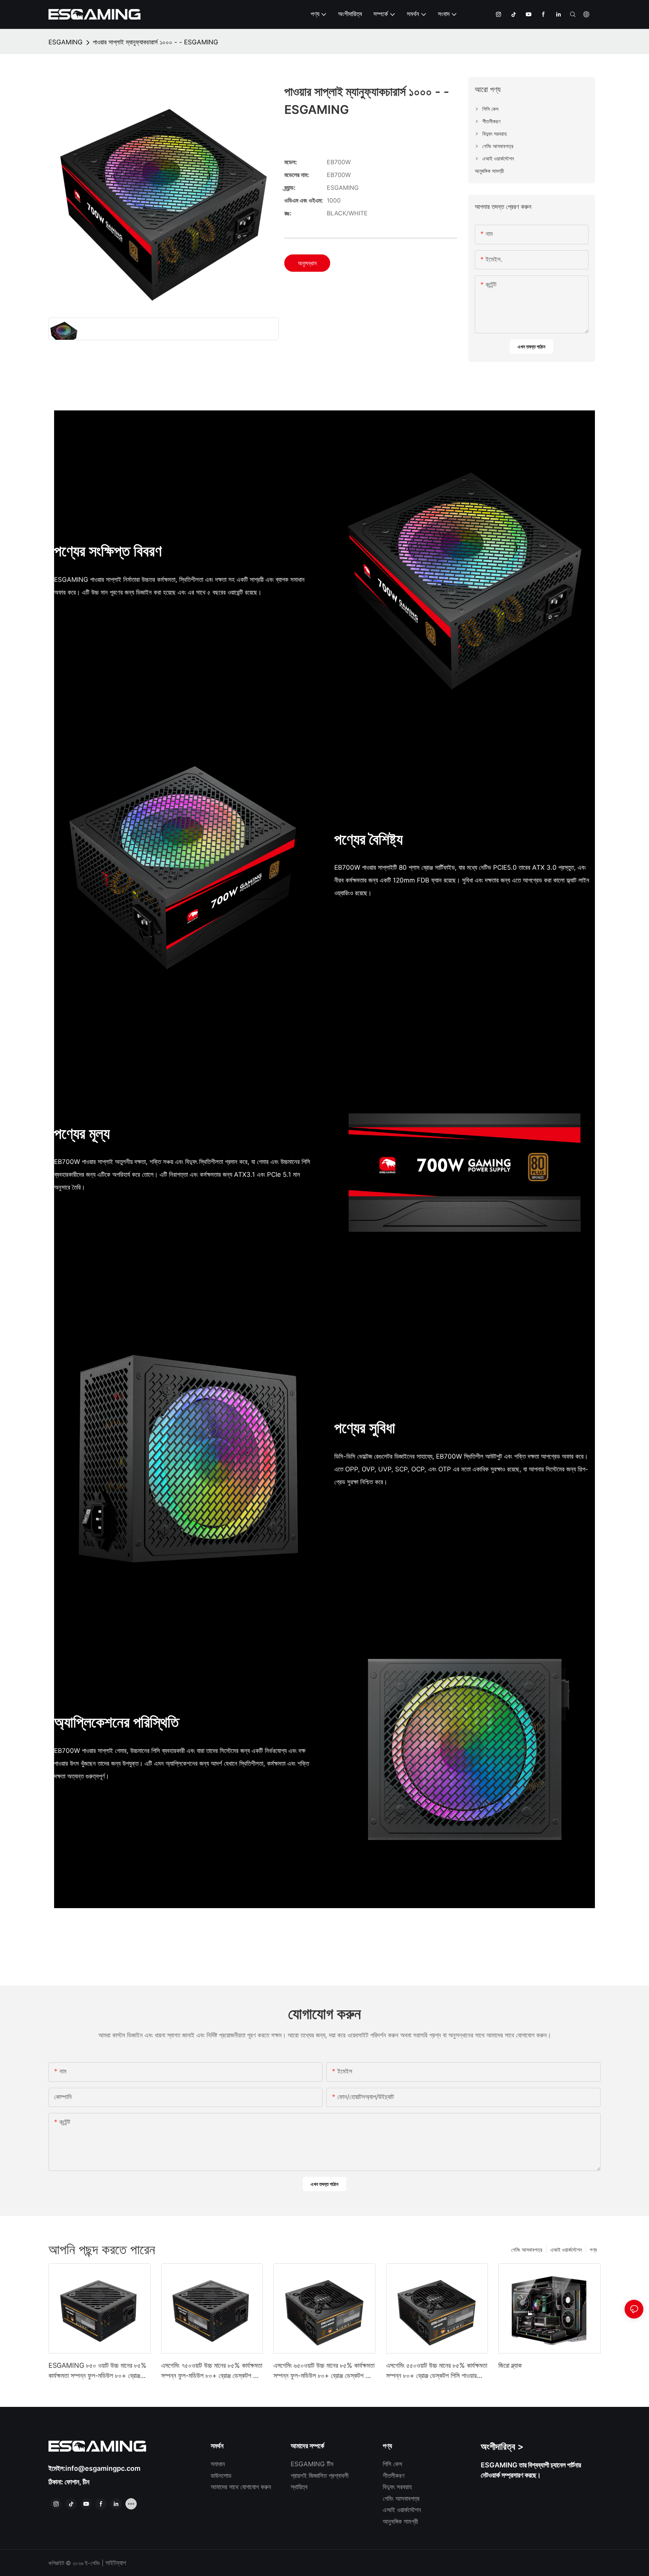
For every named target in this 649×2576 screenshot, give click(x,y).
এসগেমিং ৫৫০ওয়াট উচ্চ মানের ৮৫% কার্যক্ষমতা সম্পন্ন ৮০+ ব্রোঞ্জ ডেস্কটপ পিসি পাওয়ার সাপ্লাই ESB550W (437, 2371)
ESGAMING (66, 42)
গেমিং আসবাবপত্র (527, 2250)
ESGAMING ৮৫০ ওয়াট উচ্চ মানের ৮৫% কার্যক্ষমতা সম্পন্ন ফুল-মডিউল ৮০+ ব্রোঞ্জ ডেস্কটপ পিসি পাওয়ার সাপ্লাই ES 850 (97, 2371)
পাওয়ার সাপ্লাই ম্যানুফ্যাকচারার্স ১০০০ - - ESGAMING (155, 42)
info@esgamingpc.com (103, 2468)
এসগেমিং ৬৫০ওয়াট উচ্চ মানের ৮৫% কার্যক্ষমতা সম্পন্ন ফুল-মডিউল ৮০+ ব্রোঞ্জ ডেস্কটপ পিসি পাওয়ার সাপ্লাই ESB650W (324, 2371)
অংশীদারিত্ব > (502, 2447)
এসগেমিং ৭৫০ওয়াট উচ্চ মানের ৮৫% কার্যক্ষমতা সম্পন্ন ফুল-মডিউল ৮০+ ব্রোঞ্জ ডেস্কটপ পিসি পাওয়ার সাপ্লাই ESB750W (212, 2371)
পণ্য (593, 2250)
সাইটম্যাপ (115, 2563)
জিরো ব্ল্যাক (510, 2365)
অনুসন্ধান (307, 263)
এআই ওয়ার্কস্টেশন (566, 2250)
